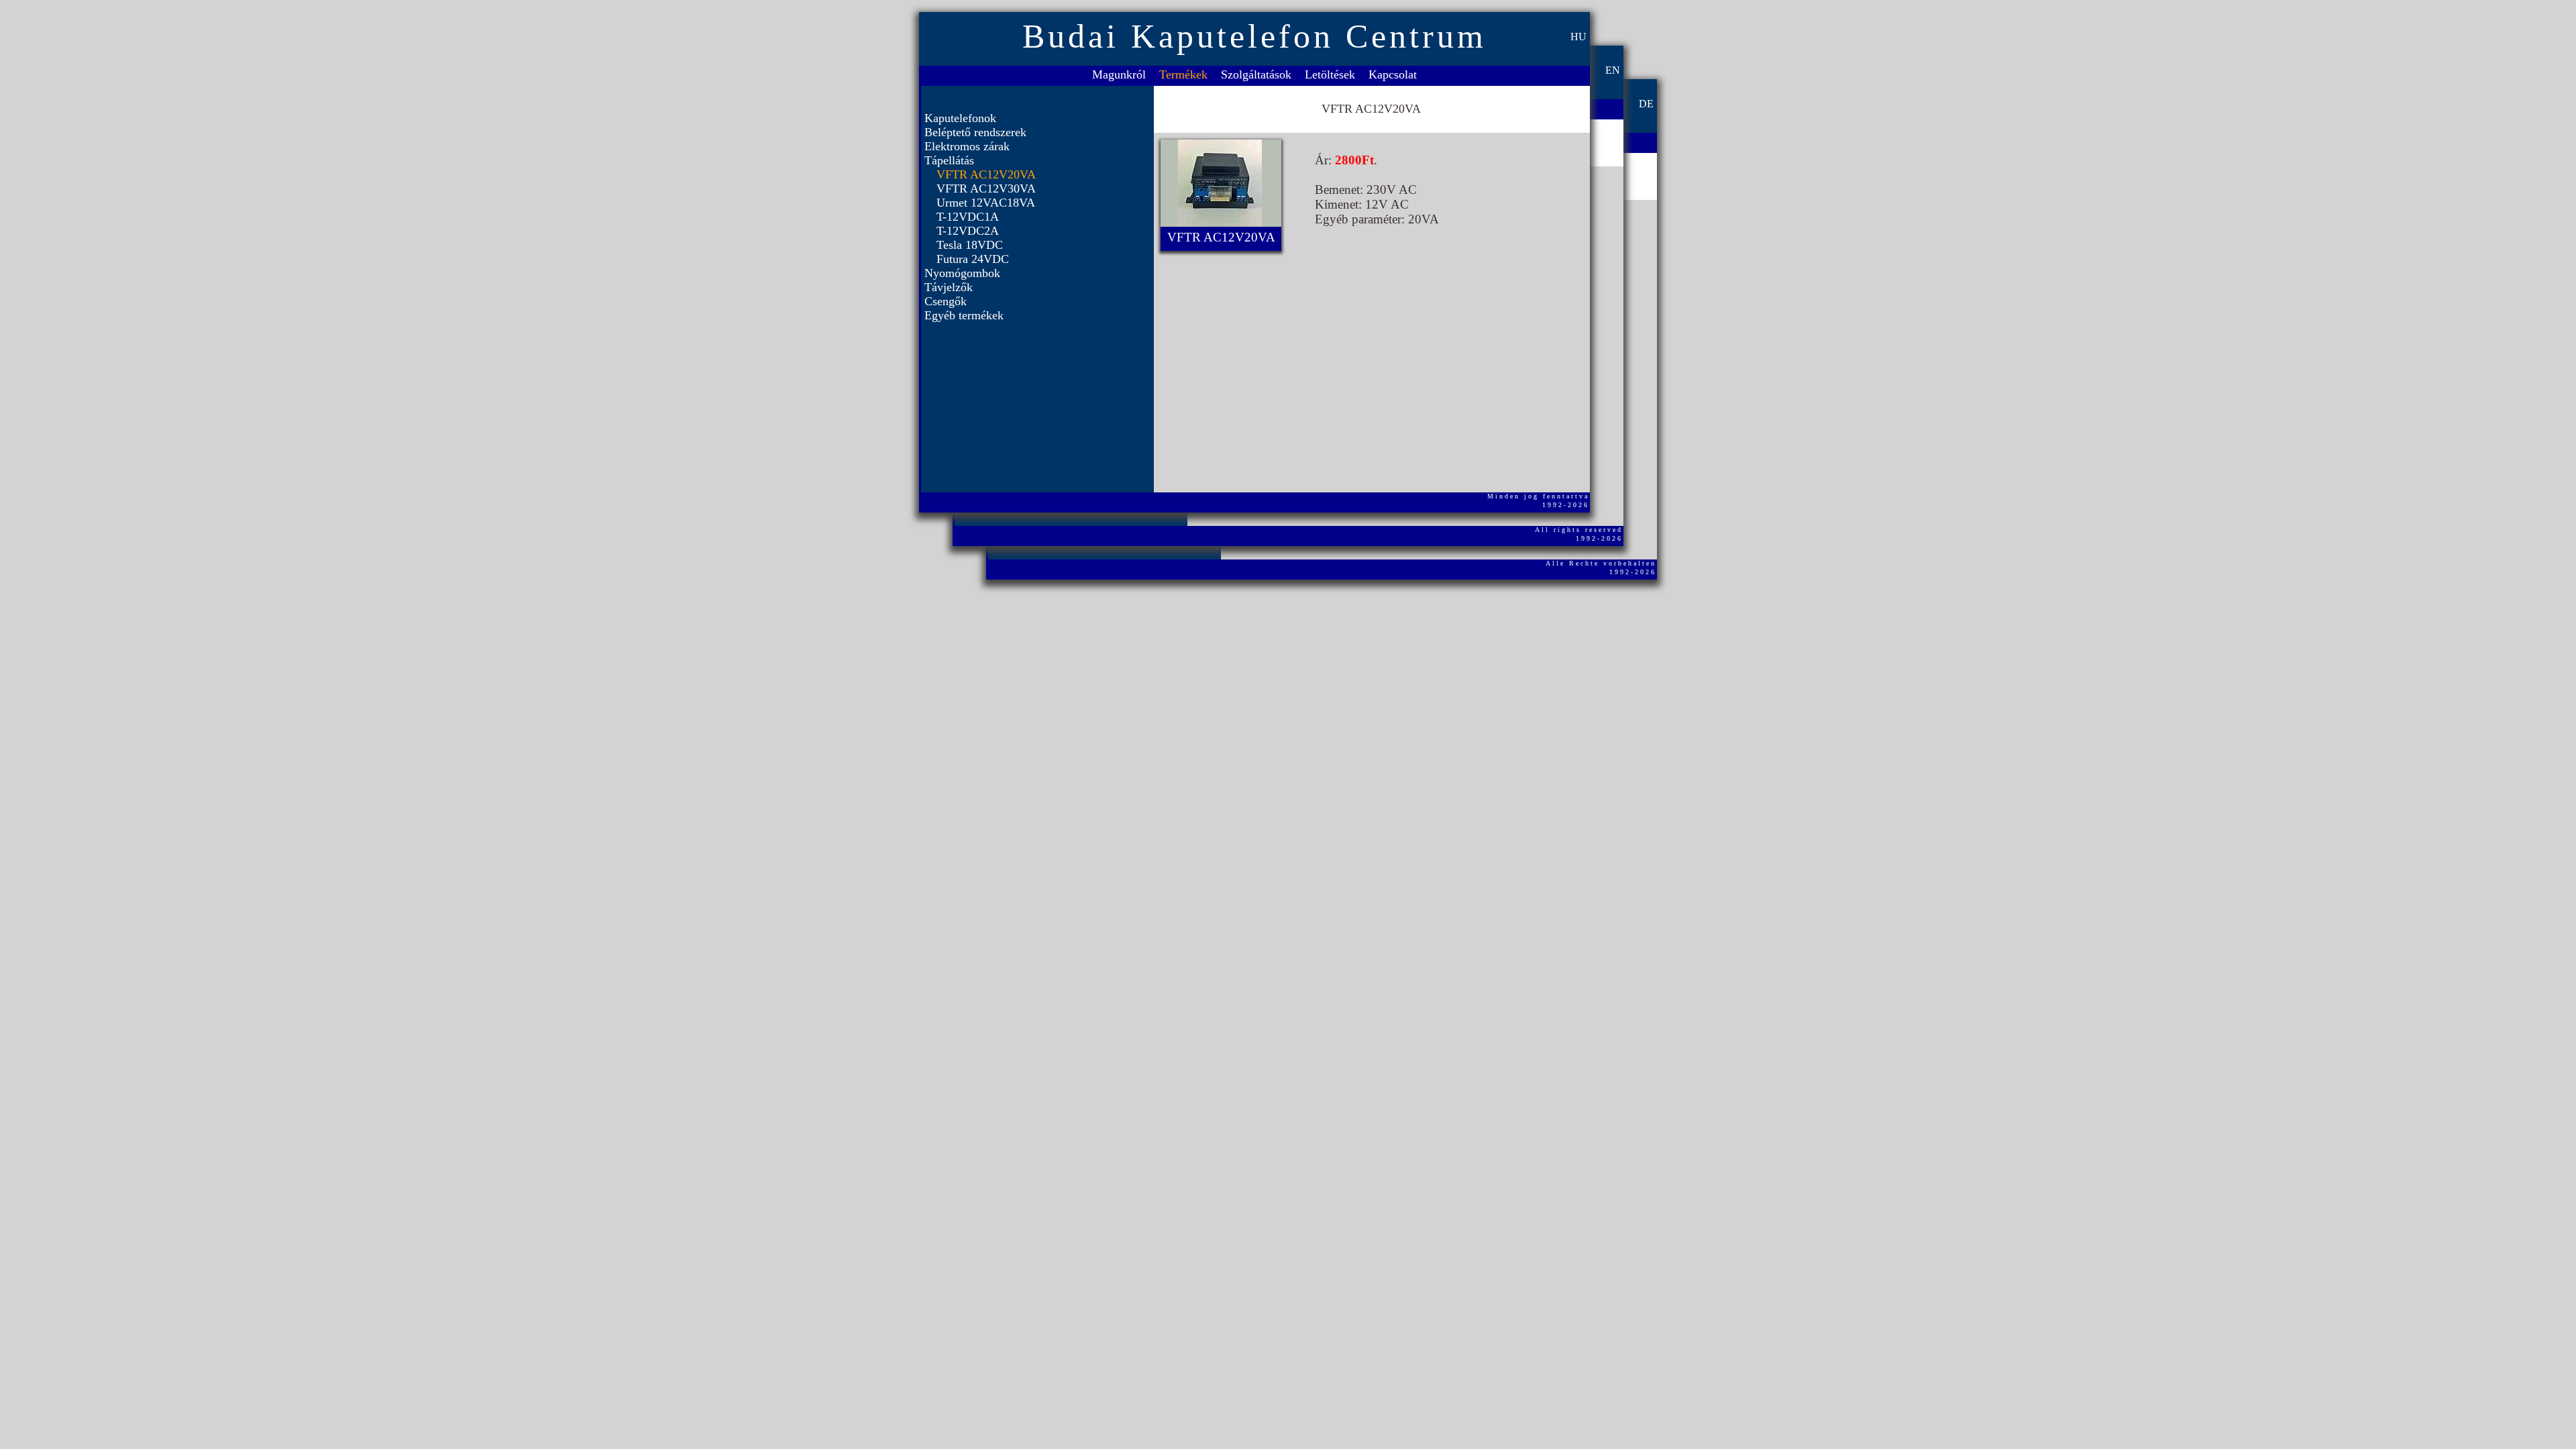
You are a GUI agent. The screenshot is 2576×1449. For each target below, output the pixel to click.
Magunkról (1119, 74)
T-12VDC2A (968, 231)
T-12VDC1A (968, 217)
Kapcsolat (1393, 74)
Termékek (1183, 74)
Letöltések (1330, 74)
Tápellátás (949, 160)
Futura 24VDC (973, 259)
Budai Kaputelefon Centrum (1254, 36)
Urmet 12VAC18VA (986, 203)
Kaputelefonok (960, 118)
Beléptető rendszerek (975, 132)
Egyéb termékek (964, 315)
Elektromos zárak (967, 146)
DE (1646, 104)
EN (1613, 70)
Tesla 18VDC (970, 245)
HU (1578, 37)
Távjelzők (949, 287)
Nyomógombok (962, 273)
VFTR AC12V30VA (986, 189)
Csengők (946, 301)
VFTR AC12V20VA (986, 174)
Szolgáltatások (1256, 74)
